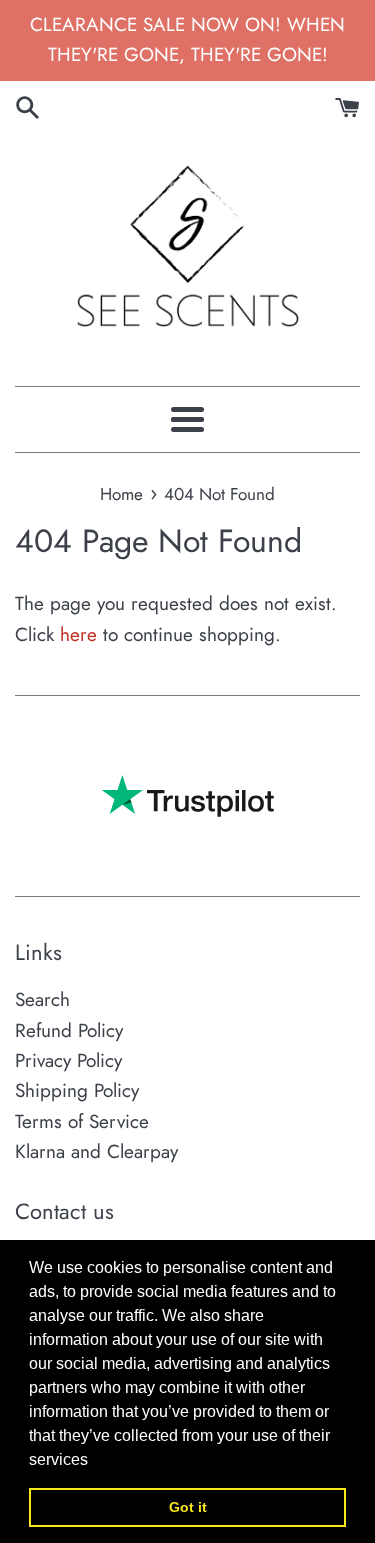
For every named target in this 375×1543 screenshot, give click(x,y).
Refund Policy (69, 1030)
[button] (95, 1461)
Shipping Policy (77, 1090)
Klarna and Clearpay (96, 1151)
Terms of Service (82, 1121)
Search (42, 999)
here (78, 634)
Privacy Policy (68, 1060)
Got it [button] (188, 1507)
